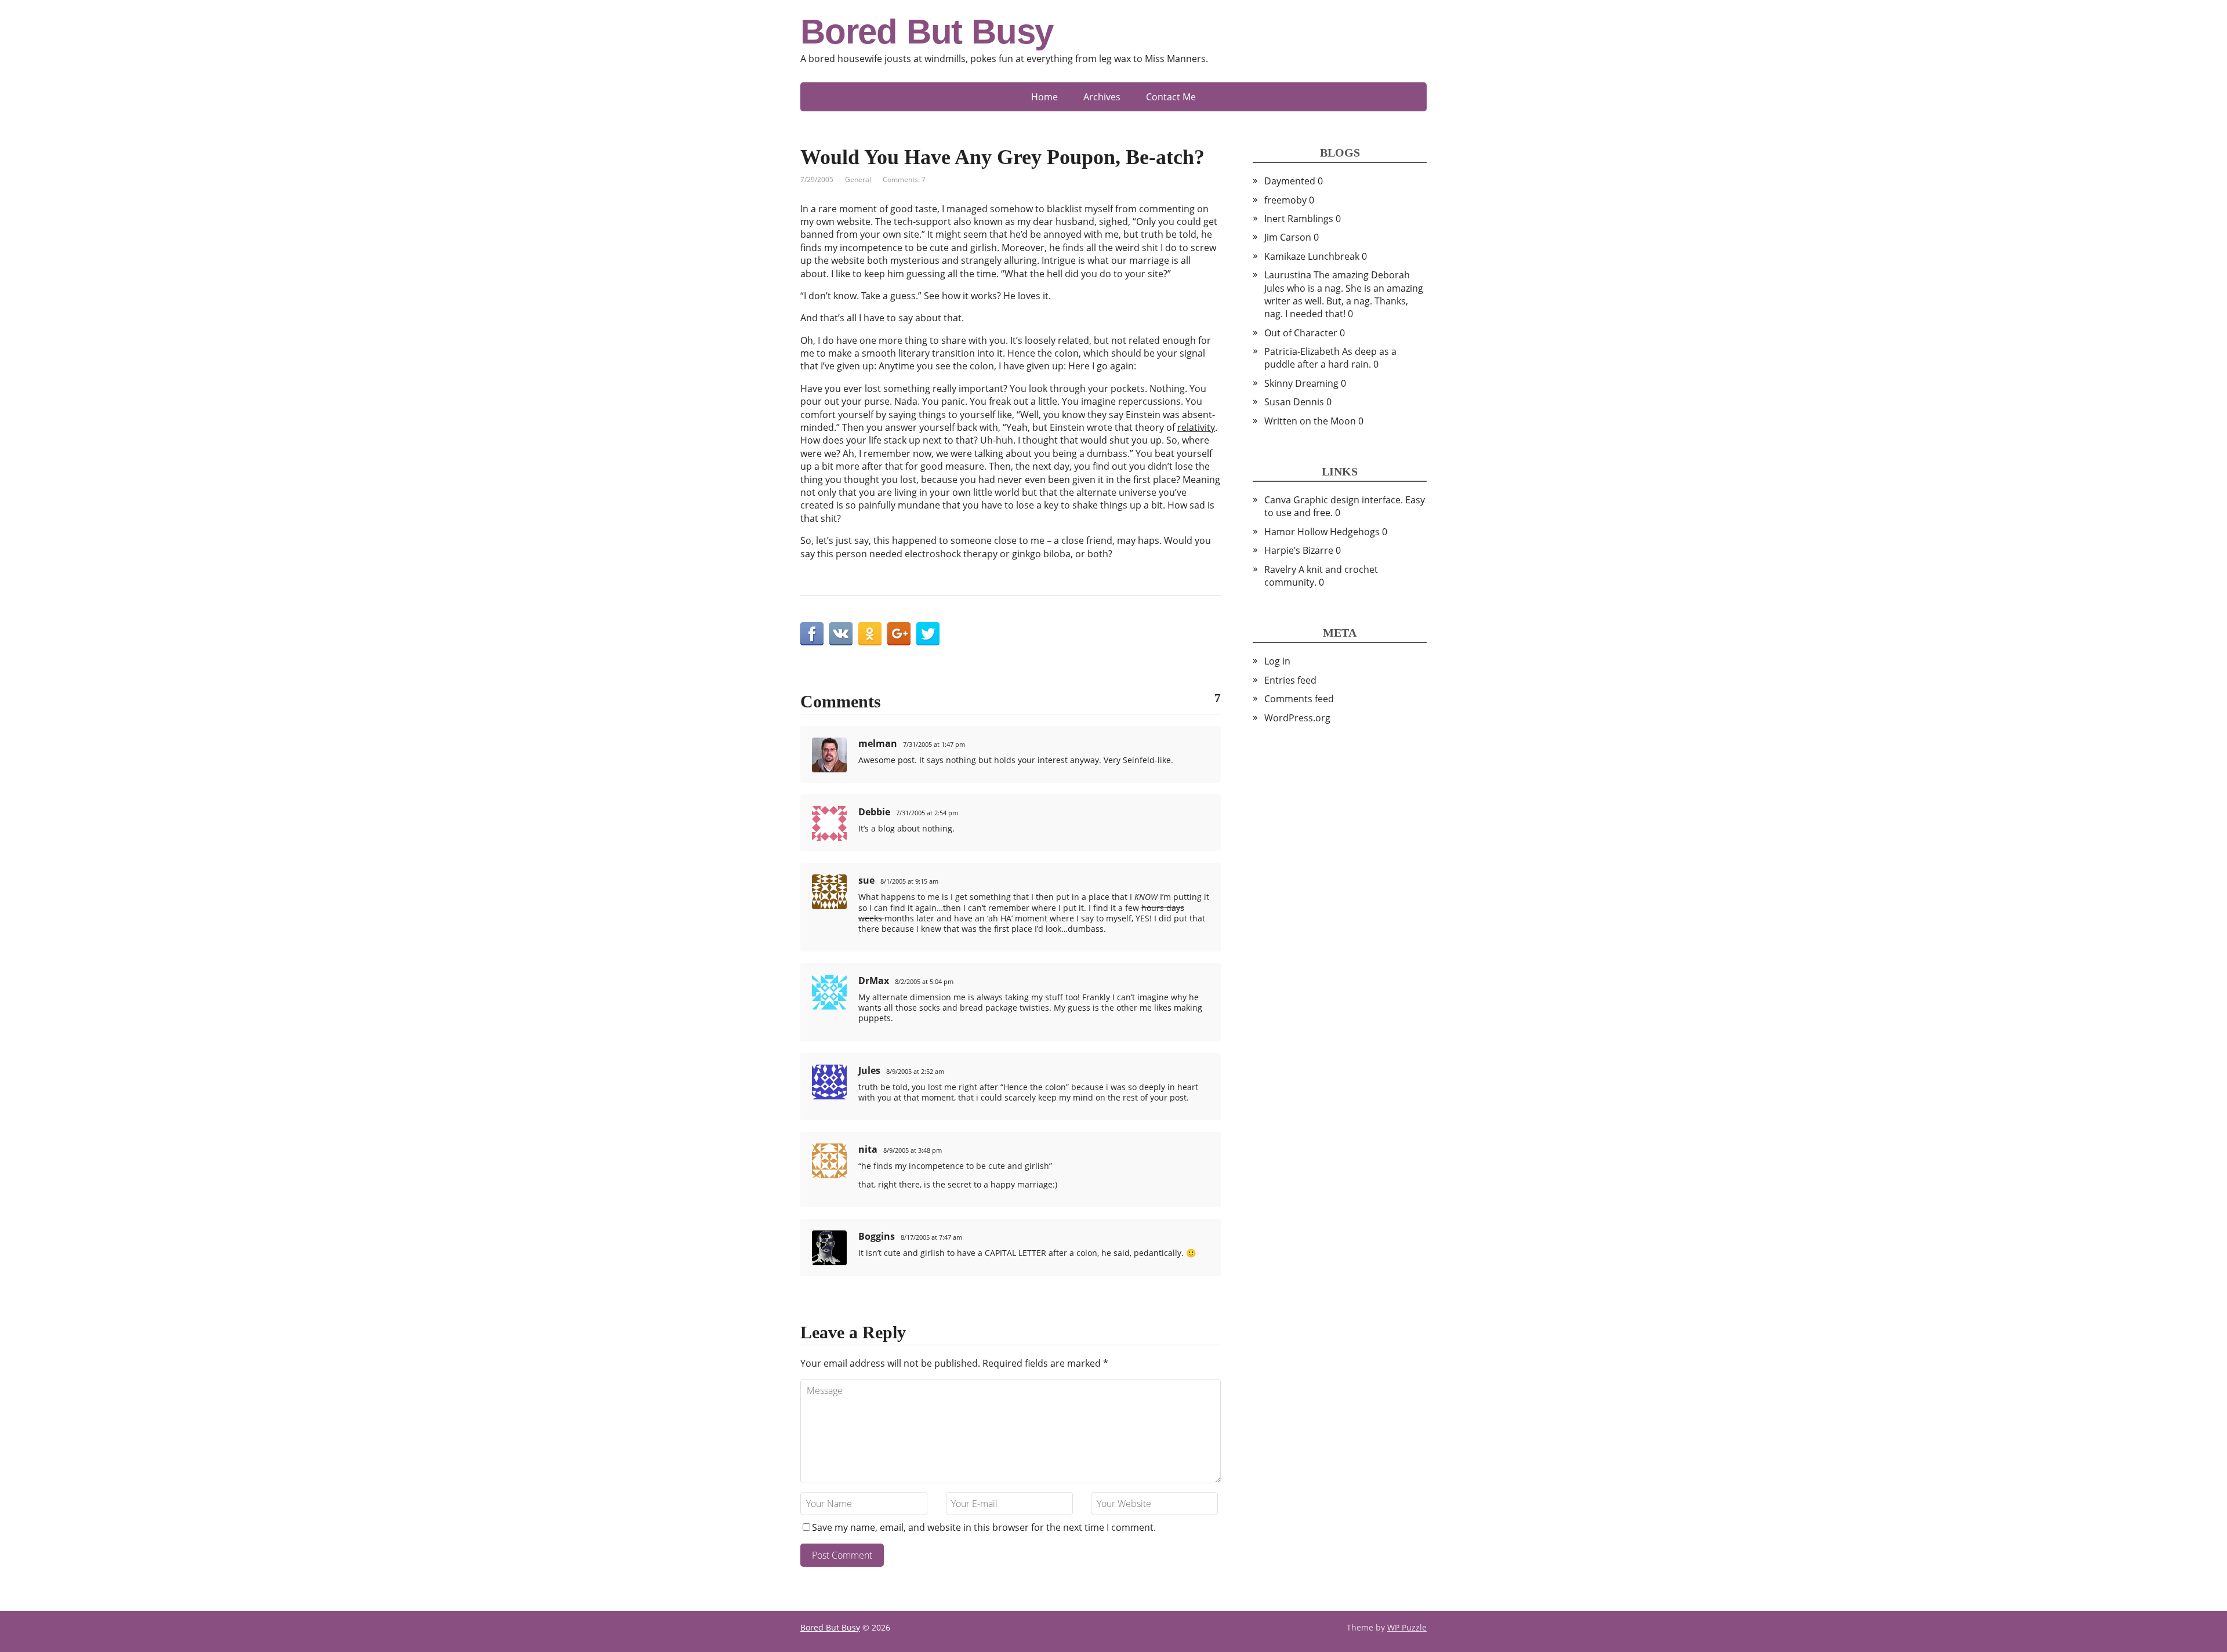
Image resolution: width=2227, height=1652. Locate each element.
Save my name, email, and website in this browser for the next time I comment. (984, 1527)
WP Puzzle (1407, 1627)
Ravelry (1280, 569)
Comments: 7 (904, 179)
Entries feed (1290, 680)
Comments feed (1299, 699)
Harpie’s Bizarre (1299, 550)
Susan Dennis (1294, 402)
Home (1044, 97)
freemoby (1285, 200)
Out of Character (1301, 333)
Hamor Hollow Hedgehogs (1322, 532)
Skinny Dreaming (1301, 383)
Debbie (874, 812)
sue (866, 880)
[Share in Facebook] (812, 634)
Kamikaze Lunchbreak (1312, 256)
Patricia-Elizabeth (1302, 351)
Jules (869, 1070)
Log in (1277, 661)
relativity (1196, 427)
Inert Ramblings (1299, 219)
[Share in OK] (870, 634)
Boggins (877, 1236)
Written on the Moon (1310, 421)
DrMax (874, 981)
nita (868, 1149)
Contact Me (1171, 97)
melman (878, 743)
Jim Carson (1288, 237)
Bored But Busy (927, 32)
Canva (1278, 500)
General (858, 179)
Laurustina (1288, 275)
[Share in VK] (841, 634)
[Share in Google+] (899, 634)
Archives (1102, 97)
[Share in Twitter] (928, 634)
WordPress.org (1297, 718)
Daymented (1290, 181)
